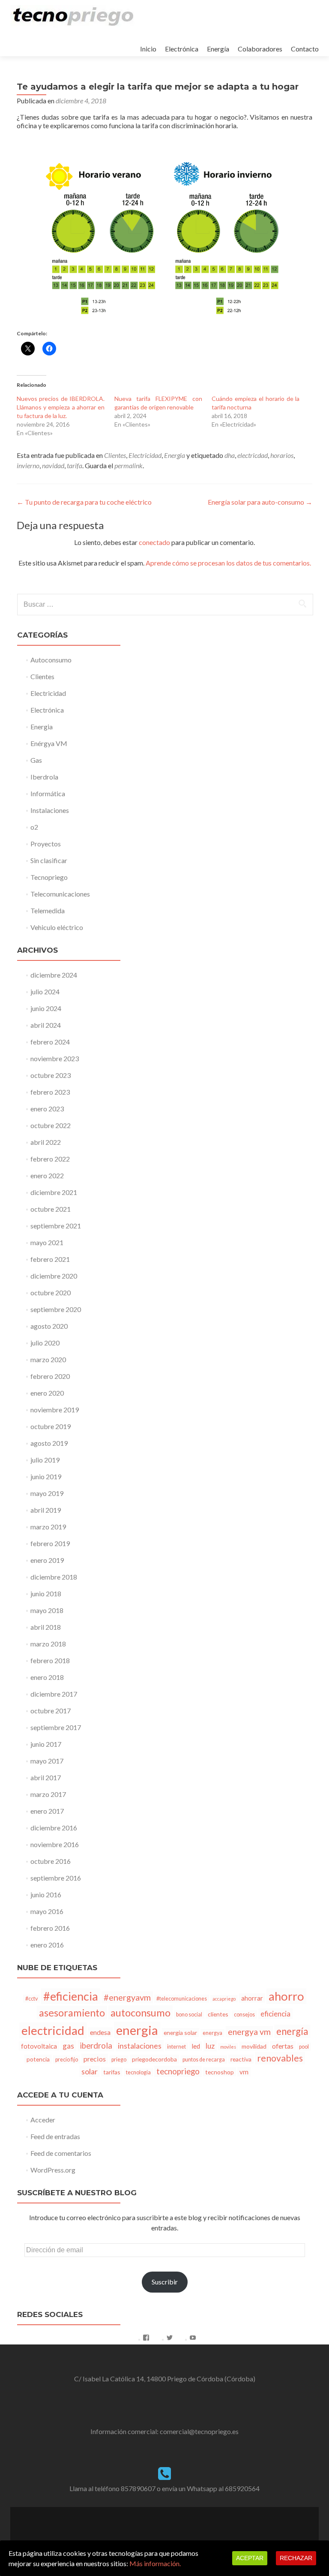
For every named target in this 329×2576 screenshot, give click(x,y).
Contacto (305, 49)
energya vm (249, 2032)
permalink (129, 465)
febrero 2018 (50, 1660)
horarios (282, 455)
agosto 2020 (49, 1326)
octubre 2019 (51, 1426)
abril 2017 (46, 1777)
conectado (154, 542)
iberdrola (96, 2046)
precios (95, 2059)
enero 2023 (47, 1109)
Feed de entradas (55, 2136)
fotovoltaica (39, 2046)
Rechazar (296, 2558)
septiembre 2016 (56, 1878)
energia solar (180, 2033)
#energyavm (127, 1997)
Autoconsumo (51, 660)
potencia (38, 2059)
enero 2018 (47, 1677)
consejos (244, 2015)
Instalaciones (50, 810)
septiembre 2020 (56, 1309)
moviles (228, 2047)
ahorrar (252, 1998)
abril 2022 (46, 1142)
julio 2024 (45, 992)
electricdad (253, 455)
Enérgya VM (49, 743)
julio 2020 (45, 1343)
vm (244, 2072)
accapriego (224, 1999)
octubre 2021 (51, 1209)
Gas (36, 760)
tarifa (75, 465)
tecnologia (138, 2072)
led (196, 2046)
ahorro (286, 1996)
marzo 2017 (48, 1794)
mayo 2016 (47, 1911)
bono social (189, 2015)
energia (137, 2030)
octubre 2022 (51, 1125)
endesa (100, 2032)
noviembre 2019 (55, 1410)
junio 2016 (46, 1894)
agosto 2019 (49, 1443)
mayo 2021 (47, 1242)
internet (176, 2047)
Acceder (43, 2120)
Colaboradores (260, 49)
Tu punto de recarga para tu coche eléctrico (84, 502)
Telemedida (48, 910)
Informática (48, 793)
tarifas (112, 2072)
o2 (34, 827)
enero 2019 (47, 1560)
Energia (175, 455)
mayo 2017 (47, 1761)
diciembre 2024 (54, 975)
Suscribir (165, 2282)
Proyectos (46, 844)
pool (304, 2047)
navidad (53, 465)
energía (292, 2031)
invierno (28, 465)
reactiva (241, 2059)
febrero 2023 (50, 1092)
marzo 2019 (48, 1527)
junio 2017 (46, 1744)
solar (90, 2071)
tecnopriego (178, 2071)
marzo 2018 (48, 1644)
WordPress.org (53, 2170)
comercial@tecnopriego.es (199, 2431)
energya (212, 2033)
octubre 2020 (51, 1293)
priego (119, 2060)
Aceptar (250, 2558)
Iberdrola (44, 777)
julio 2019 (45, 1460)
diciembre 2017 (54, 1694)
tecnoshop (220, 2072)
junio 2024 (46, 1008)
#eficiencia (71, 1996)
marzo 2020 (48, 1359)
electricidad (53, 2030)
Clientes (115, 455)
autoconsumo (141, 2012)
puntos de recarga (204, 2060)
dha (230, 455)
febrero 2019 (50, 1543)
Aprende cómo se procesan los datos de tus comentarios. (228, 563)
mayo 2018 (47, 1610)
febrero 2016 (50, 1928)
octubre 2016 (51, 1861)
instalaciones (140, 2046)
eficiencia (275, 2014)
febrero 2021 (50, 1259)
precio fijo (67, 2060)
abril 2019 (46, 1510)
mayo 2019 (47, 1493)
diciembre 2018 (54, 1577)
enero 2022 (47, 1175)
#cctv (31, 1999)
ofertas (283, 2046)
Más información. (155, 2563)
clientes (218, 2014)
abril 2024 (46, 1025)
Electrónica (182, 49)
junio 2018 (46, 1593)
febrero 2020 (50, 1376)
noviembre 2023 (55, 1058)
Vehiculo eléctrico (57, 927)
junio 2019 (46, 1476)
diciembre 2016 (54, 1828)
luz (210, 2046)
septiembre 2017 (56, 1727)
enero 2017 (47, 1811)
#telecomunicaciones (182, 1999)
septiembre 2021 (56, 1226)
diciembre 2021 (54, 1192)
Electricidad (145, 455)
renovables (280, 2058)
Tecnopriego (49, 877)
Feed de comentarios (61, 2153)
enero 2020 (47, 1393)
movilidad (254, 2046)
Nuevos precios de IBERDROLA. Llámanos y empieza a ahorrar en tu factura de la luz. (61, 407)
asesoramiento (72, 2013)
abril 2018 (46, 1627)
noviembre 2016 (55, 1844)
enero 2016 (47, 1945)
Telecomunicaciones (60, 894)
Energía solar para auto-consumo (260, 502)
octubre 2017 (51, 1711)
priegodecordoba (154, 2059)
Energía (218, 49)
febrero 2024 (50, 1042)
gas (68, 2046)
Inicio (148, 49)
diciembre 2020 (54, 1276)
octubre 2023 (51, 1075)
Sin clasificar (49, 860)
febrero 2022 (50, 1159)
